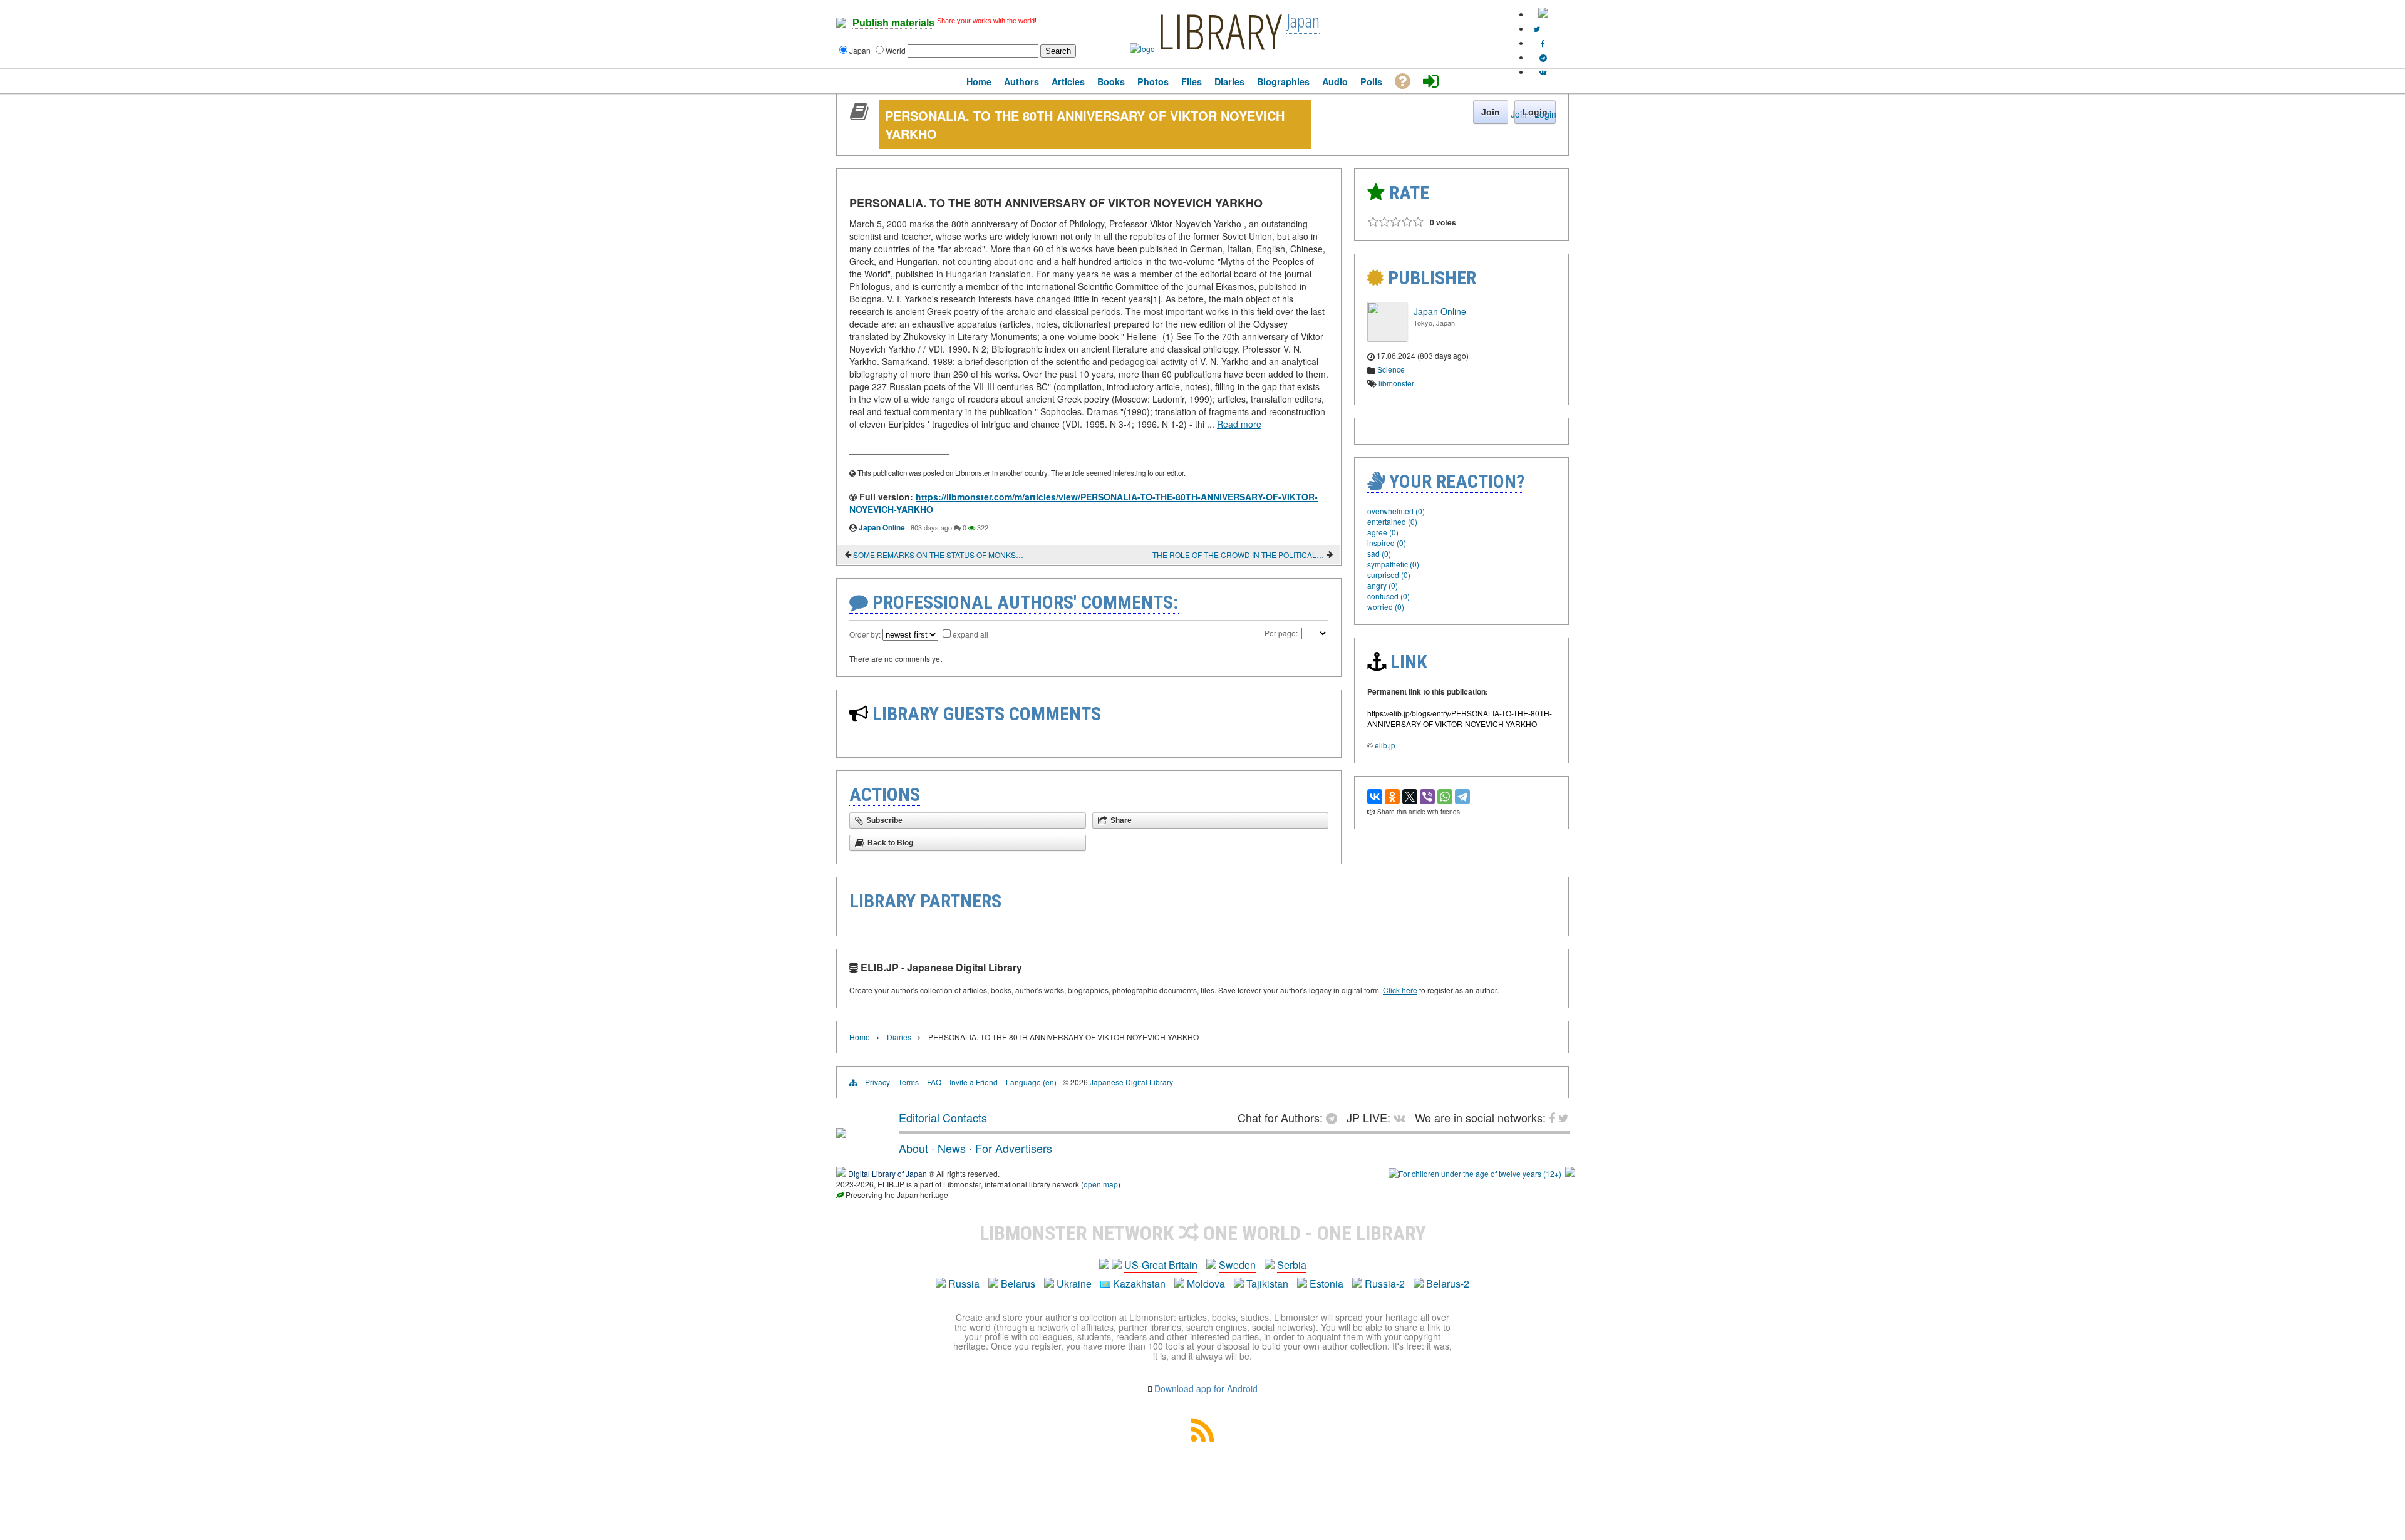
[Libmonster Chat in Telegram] (1335, 1117)
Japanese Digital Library (1131, 1082)
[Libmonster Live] (1543, 72)
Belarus (1018, 1284)
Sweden (1237, 1265)
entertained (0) (1392, 521)
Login (1545, 114)
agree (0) (1383, 532)
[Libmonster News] (1537, 28)
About (913, 1148)
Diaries (899, 1037)
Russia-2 (1385, 1284)
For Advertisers (1014, 1148)
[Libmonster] (841, 1133)
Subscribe (884, 820)
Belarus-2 (1448, 1284)
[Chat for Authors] (1543, 57)
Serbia (1292, 1265)
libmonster (1396, 383)
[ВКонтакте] (1375, 797)
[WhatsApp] (1445, 797)
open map (1101, 1184)
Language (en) (1031, 1082)
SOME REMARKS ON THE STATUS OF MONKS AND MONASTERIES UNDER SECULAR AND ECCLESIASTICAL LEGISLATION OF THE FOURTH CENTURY (939, 555)
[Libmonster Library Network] (1570, 1173)
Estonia (1327, 1284)
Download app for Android (1206, 1388)
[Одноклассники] (1392, 797)
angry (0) (1383, 585)
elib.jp (1385, 745)
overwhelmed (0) (1396, 511)
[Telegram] (1462, 797)
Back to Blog (890, 843)
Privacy (877, 1082)
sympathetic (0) (1393, 564)
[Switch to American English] (1543, 14)
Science (1391, 369)
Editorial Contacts (943, 1117)
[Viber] (1427, 797)
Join (1519, 114)
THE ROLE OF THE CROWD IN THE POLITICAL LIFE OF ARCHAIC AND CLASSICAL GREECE (1239, 555)
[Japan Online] (1387, 338)
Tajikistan (1267, 1284)
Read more (1239, 424)
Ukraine (1074, 1284)
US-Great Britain (1161, 1265)
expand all (970, 634)
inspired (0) (1387, 543)
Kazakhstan (1139, 1284)
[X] (1410, 797)
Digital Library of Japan (887, 1173)
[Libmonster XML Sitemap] (1202, 1438)
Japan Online (882, 527)
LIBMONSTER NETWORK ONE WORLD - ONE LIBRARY (1203, 1233)
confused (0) (1389, 596)
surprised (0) (1389, 575)
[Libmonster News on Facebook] (1543, 43)
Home (860, 1037)
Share (1121, 820)
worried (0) (1386, 607)
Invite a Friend (974, 1082)
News (952, 1148)
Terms (908, 1082)
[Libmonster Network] (1475, 1173)
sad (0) (1379, 553)
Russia (964, 1284)
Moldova (1206, 1284)
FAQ (934, 1082)
